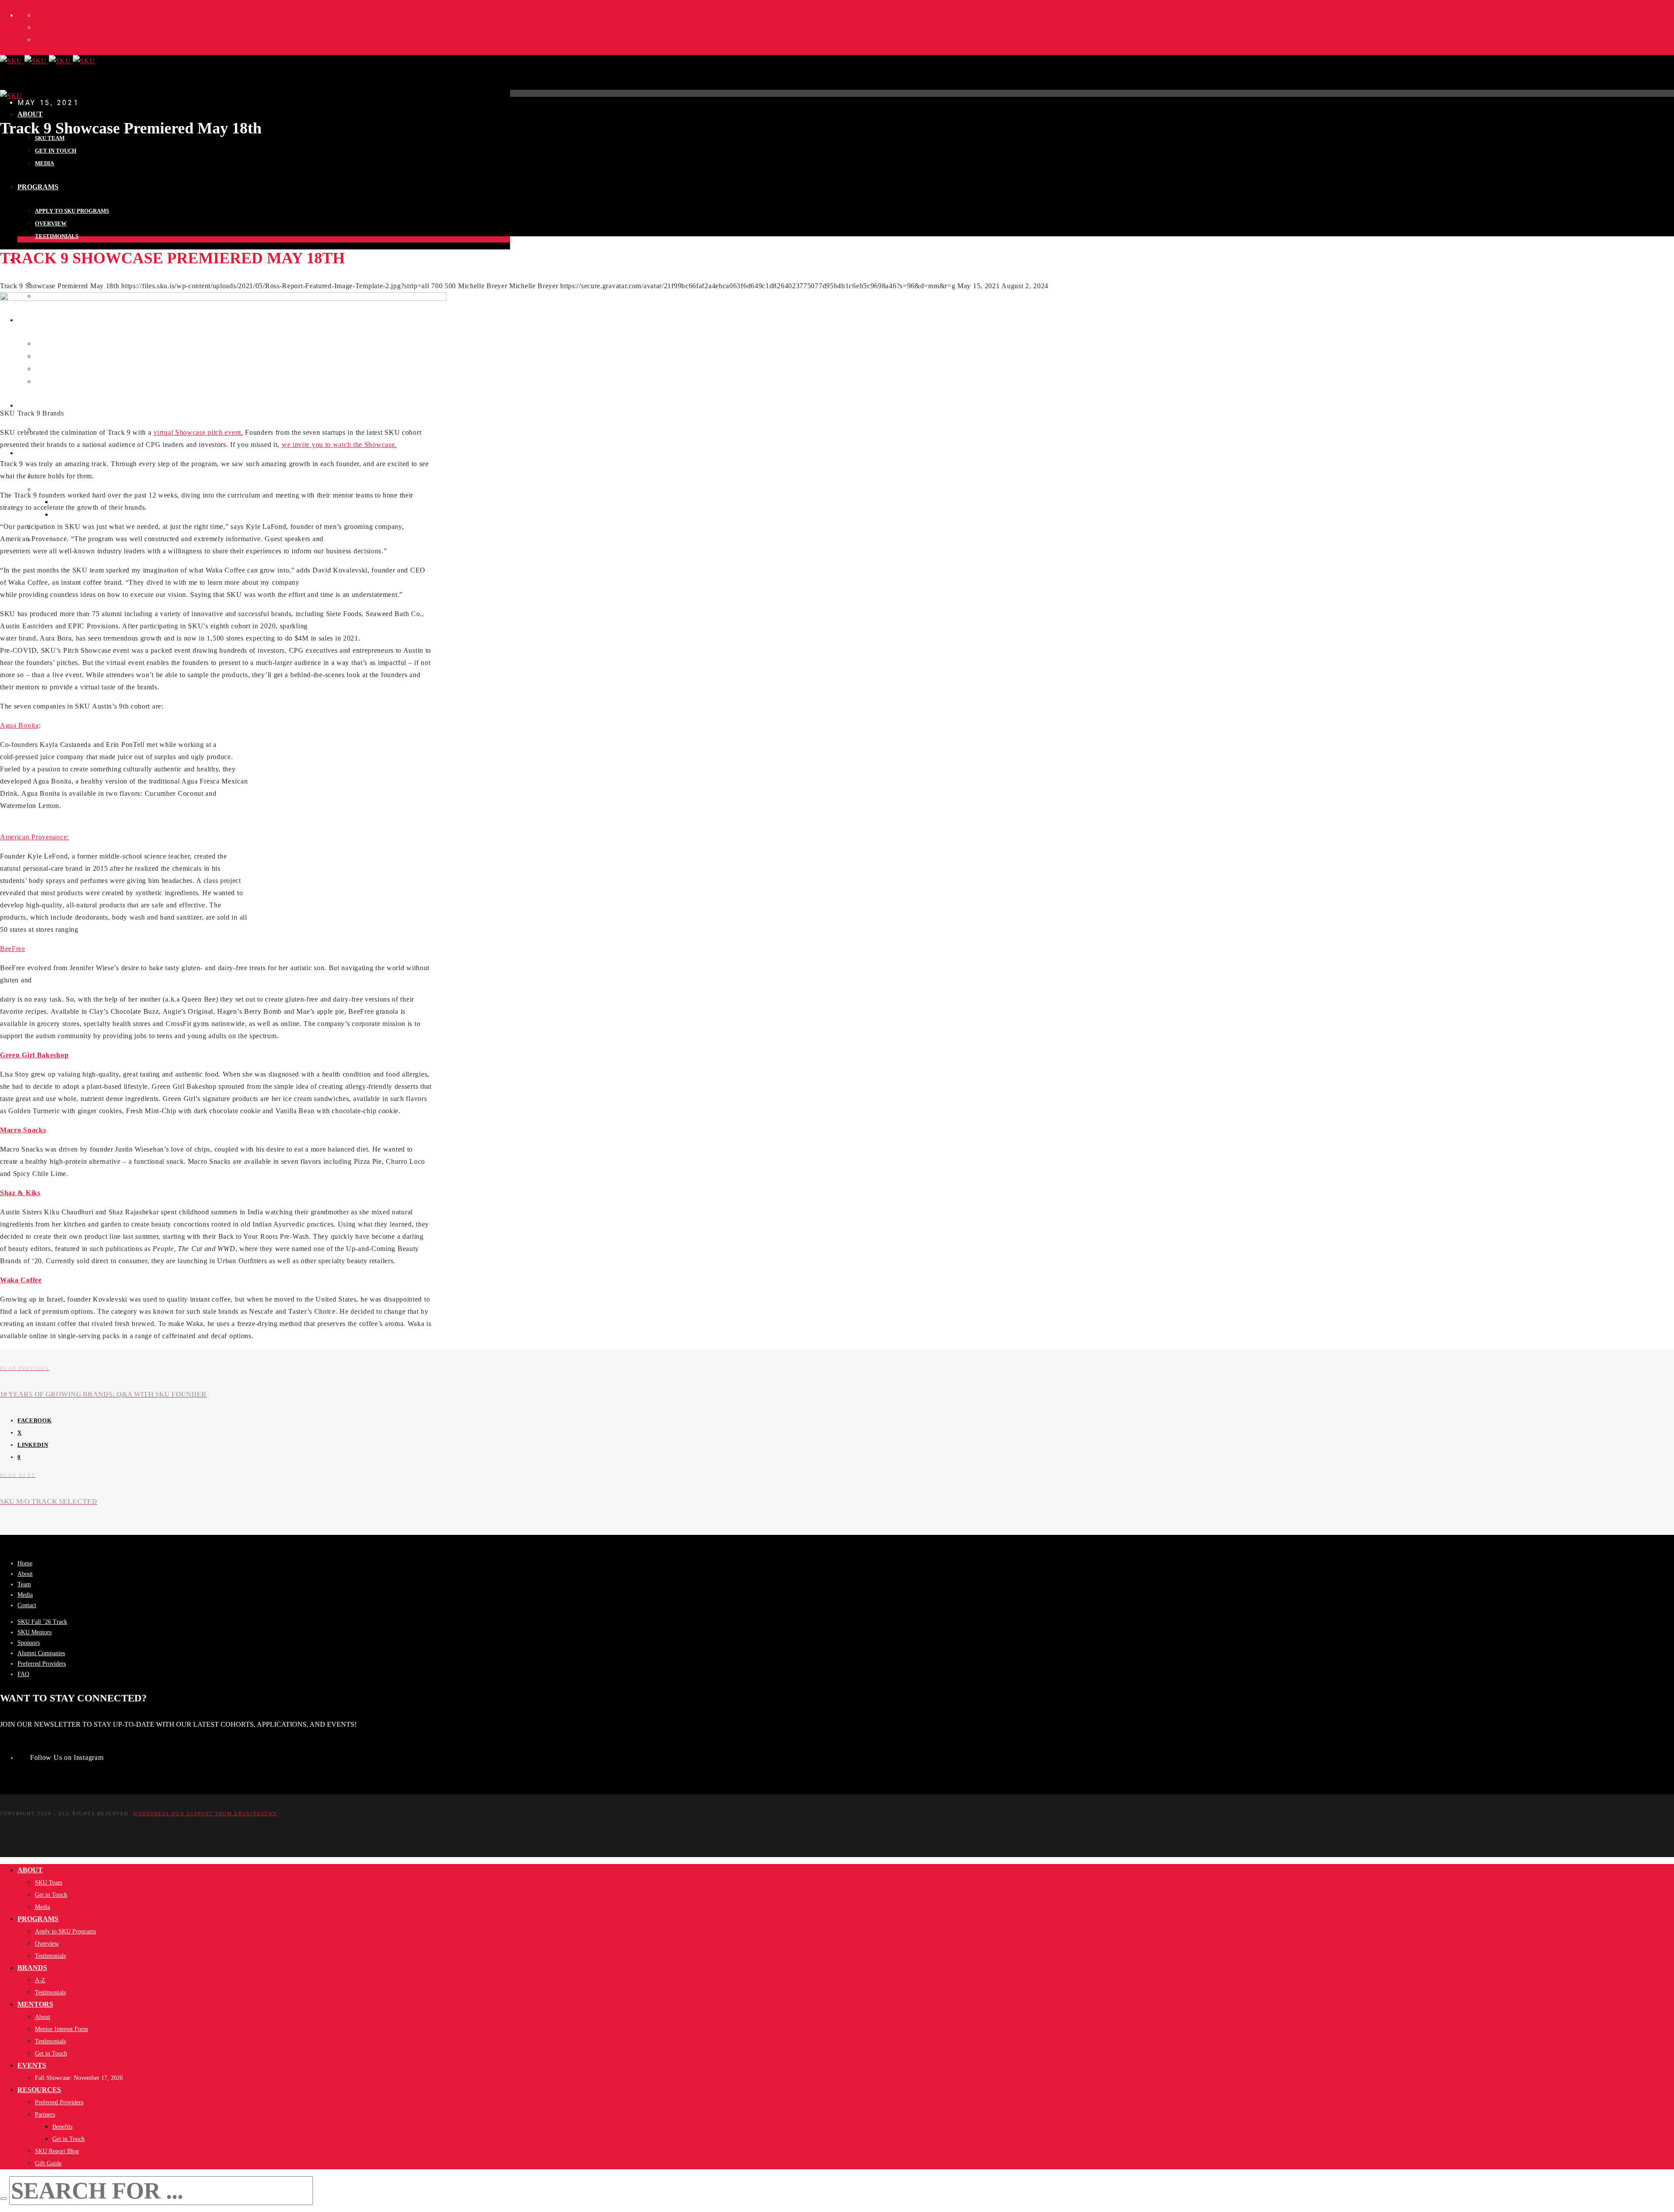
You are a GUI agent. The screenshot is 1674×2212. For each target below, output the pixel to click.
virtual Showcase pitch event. (198, 432)
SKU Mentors (34, 1632)
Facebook (35, 1420)
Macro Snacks (23, 1130)
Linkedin (33, 1445)
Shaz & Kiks (20, 1193)
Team (24, 1584)
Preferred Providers (42, 1664)
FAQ (23, 1674)
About (25, 1574)
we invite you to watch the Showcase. (339, 445)
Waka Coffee (21, 1280)
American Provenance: (34, 837)
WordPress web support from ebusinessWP (205, 1813)
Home (25, 1563)
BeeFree (13, 949)
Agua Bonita (19, 725)
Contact (27, 1605)
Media (25, 1595)
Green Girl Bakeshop (34, 1055)
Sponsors (29, 1643)
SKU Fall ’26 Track (42, 1622)
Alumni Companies (41, 1653)
